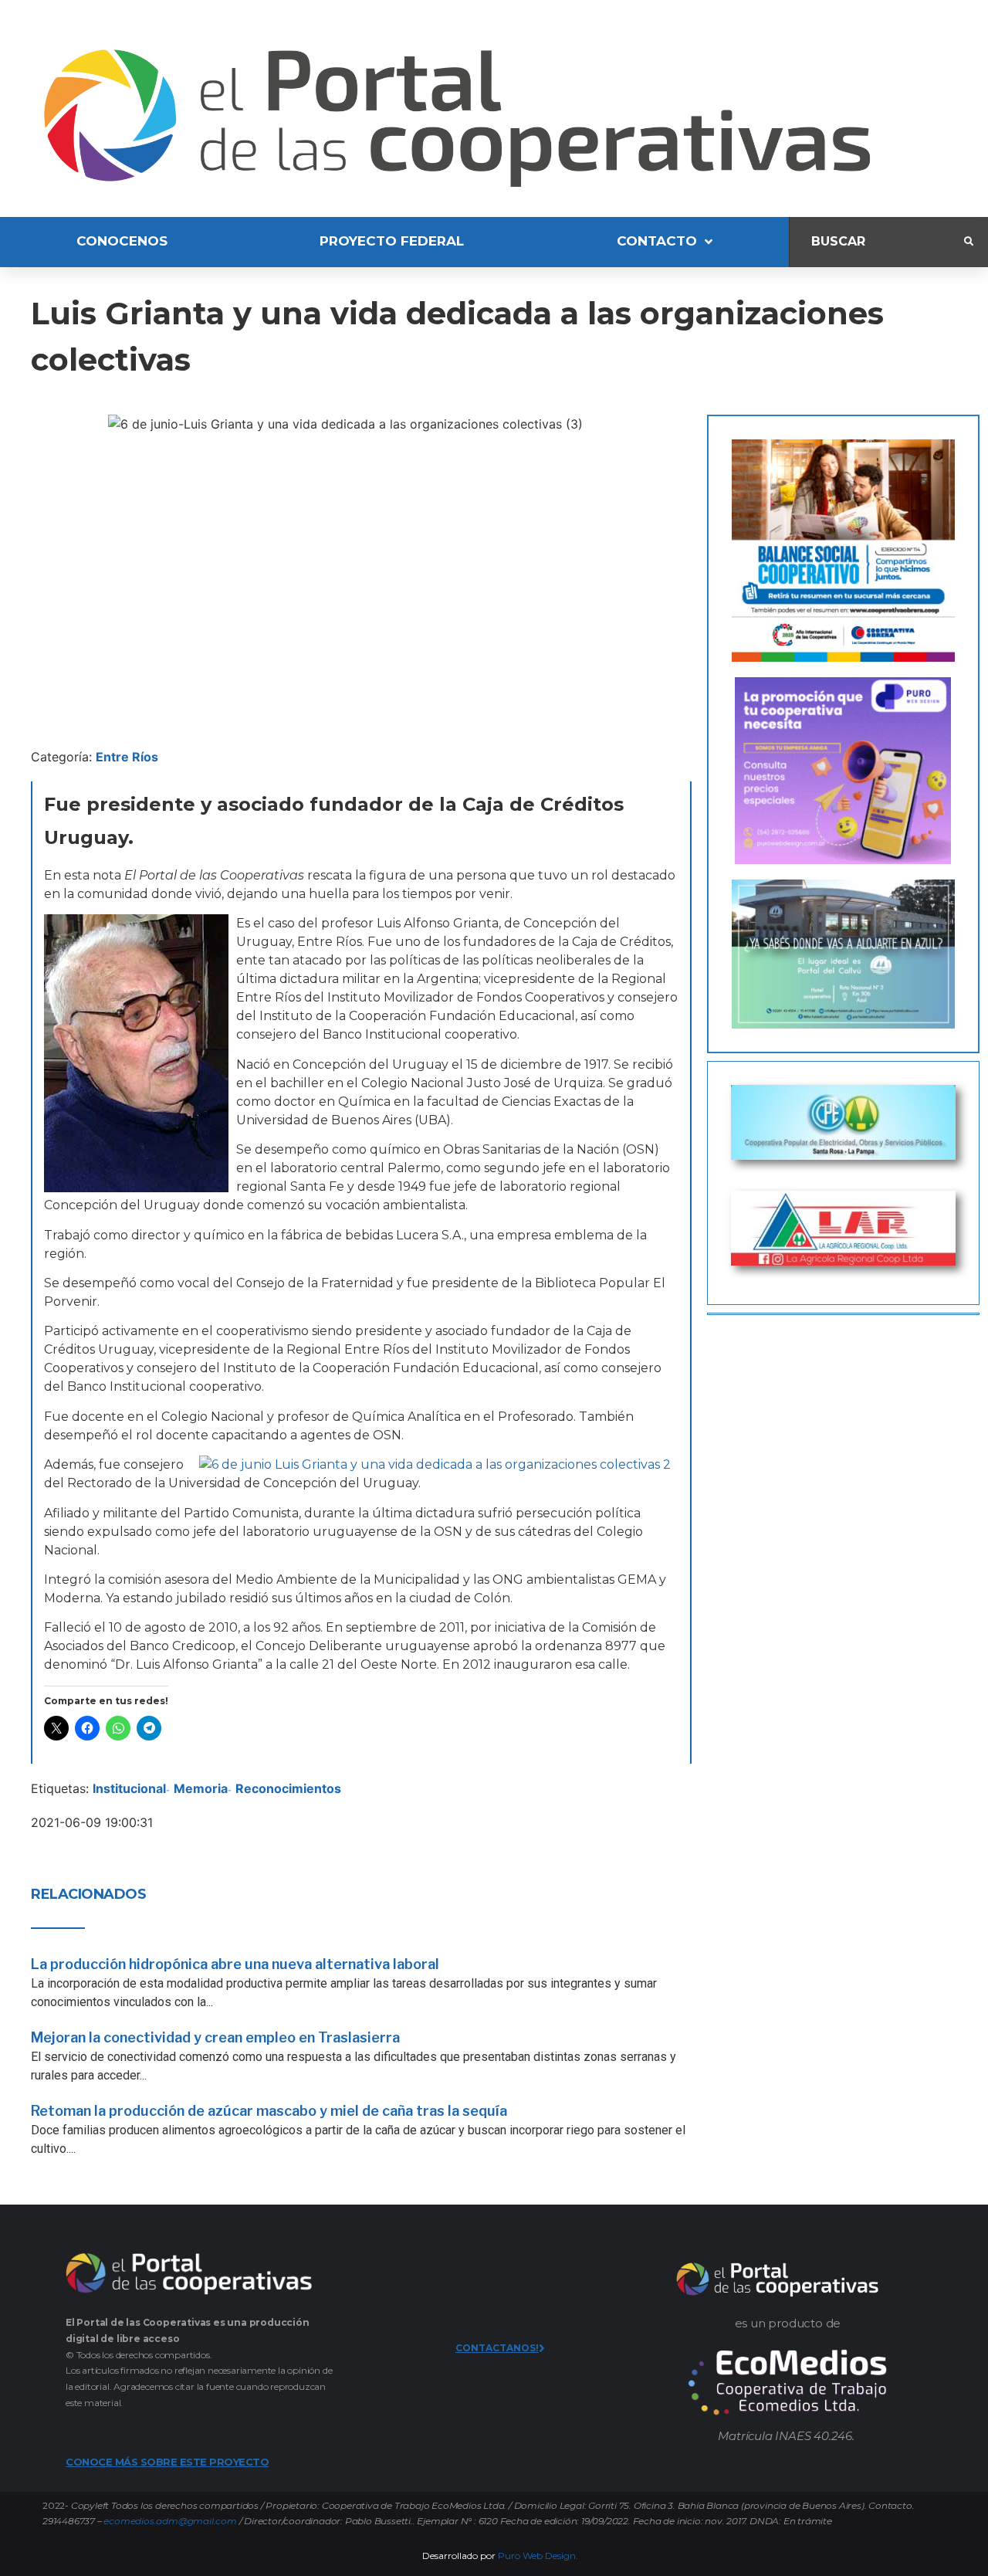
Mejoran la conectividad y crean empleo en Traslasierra (215, 2037)
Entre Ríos (127, 757)
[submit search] (969, 242)
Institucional (129, 1788)
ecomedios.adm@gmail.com (170, 2521)
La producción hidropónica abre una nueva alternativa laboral (235, 1964)
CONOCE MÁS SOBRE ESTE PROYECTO (167, 2462)
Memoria (201, 1788)
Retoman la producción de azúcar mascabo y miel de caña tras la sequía (269, 2111)
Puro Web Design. (538, 2556)
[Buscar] (877, 242)
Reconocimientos (288, 1788)
